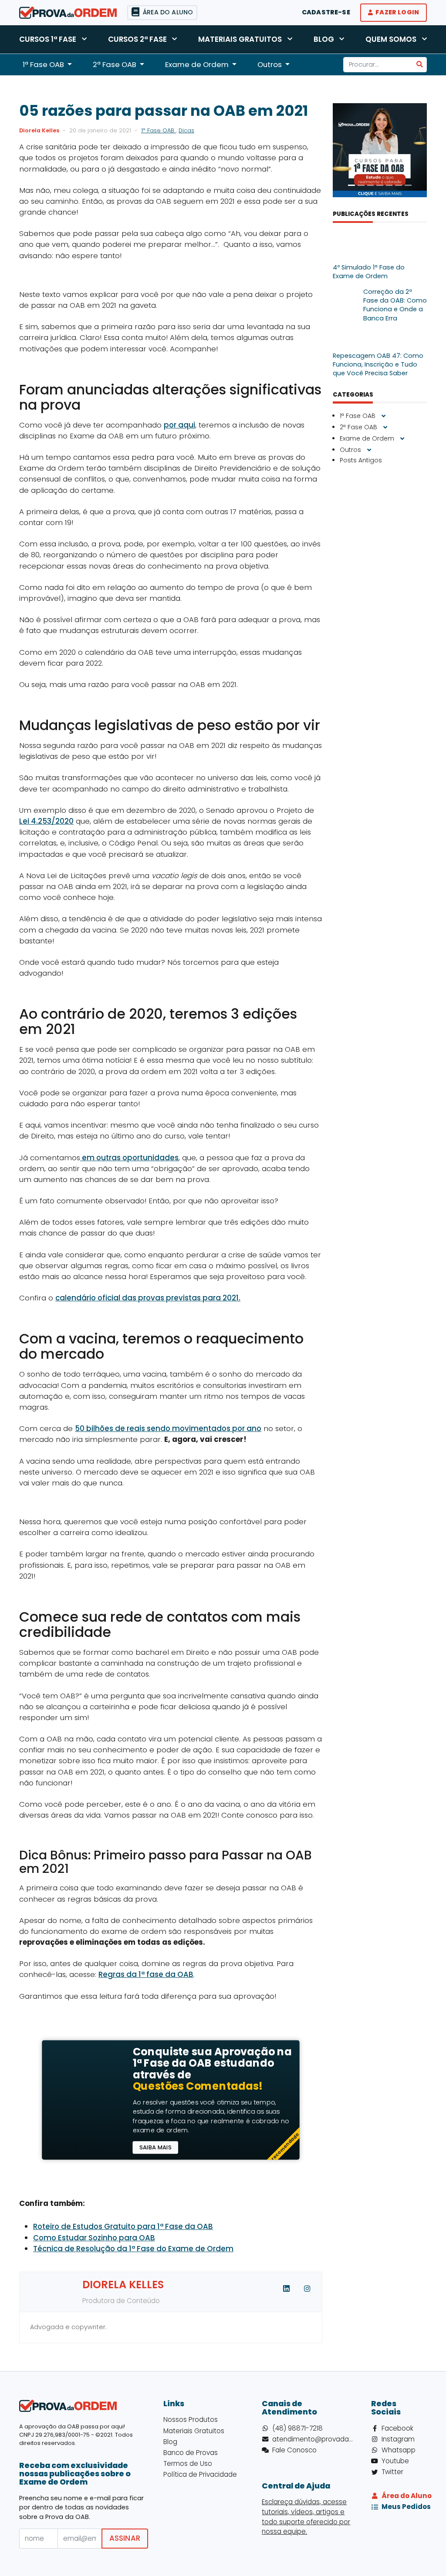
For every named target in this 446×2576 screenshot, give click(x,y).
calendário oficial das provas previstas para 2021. (148, 1298)
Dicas (186, 130)
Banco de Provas (191, 2453)
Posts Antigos (361, 460)
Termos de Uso (188, 2463)
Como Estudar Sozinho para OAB (94, 2238)
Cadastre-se (326, 12)
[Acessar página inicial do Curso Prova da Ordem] (68, 12)
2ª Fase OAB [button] (115, 64)
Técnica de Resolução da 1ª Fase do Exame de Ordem (133, 2249)
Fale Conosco (294, 2450)
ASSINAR (125, 2538)
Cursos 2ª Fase (137, 39)
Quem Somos (391, 39)
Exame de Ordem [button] (197, 64)
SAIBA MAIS (155, 2147)
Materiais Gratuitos (240, 39)
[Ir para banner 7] (408, 185)
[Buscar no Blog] (420, 65)
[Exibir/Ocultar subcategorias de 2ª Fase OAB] (385, 428)
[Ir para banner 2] (361, 185)
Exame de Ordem (368, 438)
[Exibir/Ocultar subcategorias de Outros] (369, 450)
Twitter (392, 2472)
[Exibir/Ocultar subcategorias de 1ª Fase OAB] (383, 416)
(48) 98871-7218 (297, 2428)
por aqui (179, 425)
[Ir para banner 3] (371, 185)
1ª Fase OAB (159, 130)
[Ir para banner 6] (399, 185)
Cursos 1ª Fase (48, 39)
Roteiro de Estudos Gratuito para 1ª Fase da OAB (123, 2226)
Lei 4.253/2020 (46, 821)
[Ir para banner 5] (389, 185)
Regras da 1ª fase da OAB (146, 1974)
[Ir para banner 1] (351, 185)
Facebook (397, 2428)
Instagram (398, 2439)
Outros (351, 450)
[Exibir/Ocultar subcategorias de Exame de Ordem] (402, 439)
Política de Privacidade (200, 2474)
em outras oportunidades (129, 1158)
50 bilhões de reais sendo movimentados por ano (168, 1428)
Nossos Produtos (191, 2419)
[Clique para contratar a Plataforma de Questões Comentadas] (86, 2100)
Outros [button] (270, 64)
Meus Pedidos (404, 2507)
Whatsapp (399, 2450)
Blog (324, 39)
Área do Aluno (404, 2496)
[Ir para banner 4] (380, 185)
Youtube (395, 2461)
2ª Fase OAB (359, 427)
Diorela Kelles (39, 130)
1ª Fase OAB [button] (43, 64)
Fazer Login (397, 12)
